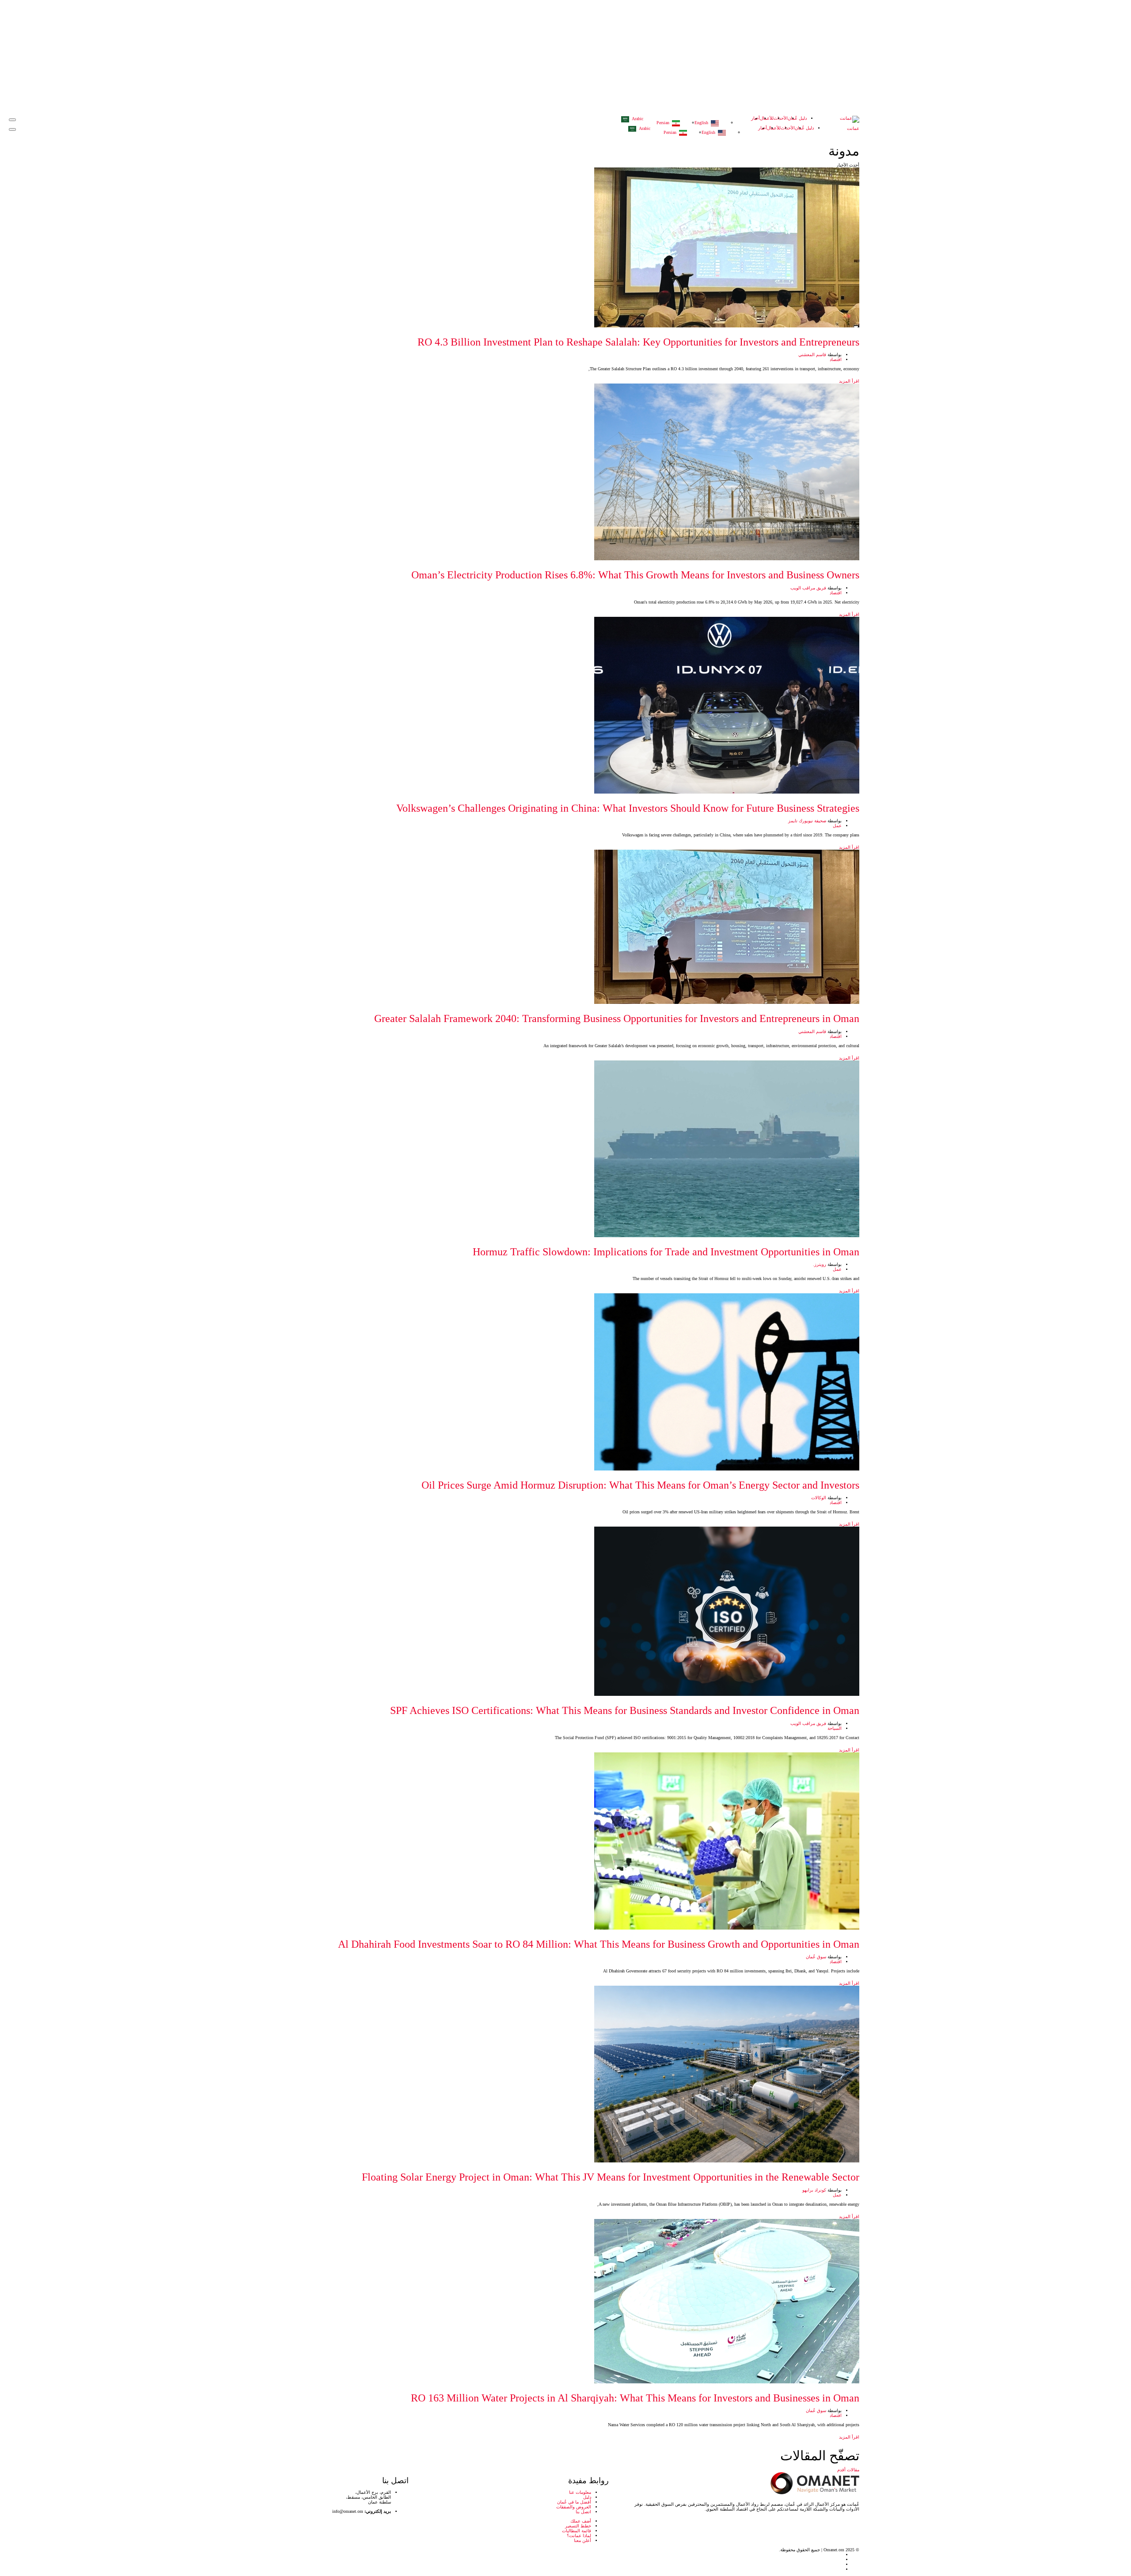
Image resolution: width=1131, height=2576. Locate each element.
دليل (587, 2497)
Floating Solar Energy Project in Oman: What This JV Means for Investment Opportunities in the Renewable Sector (611, 2177)
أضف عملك (581, 2521)
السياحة (835, 1728)
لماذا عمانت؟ (579, 2536)
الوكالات (819, 1498)
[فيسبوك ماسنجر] (280, 2564)
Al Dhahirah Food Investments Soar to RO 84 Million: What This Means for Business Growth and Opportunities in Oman (599, 1944)
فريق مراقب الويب (808, 588)
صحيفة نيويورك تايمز (807, 821)
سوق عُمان (816, 1957)
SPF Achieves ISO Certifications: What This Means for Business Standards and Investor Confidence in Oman (625, 1710)
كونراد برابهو (814, 2190)
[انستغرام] (280, 2569)
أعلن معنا (583, 2540)
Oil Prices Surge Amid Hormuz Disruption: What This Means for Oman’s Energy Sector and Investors (640, 1485)
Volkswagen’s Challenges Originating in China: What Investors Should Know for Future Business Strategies (628, 808)
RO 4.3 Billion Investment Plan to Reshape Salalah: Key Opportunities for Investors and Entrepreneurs (638, 342)
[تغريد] (280, 2555)
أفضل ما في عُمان (574, 2502)
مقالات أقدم (848, 2470)
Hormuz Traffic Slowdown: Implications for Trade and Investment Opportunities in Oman (666, 1252)
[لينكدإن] (280, 2559)
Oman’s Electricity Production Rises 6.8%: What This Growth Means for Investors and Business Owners (635, 575)
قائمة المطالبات (577, 2531)
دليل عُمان (797, 118)
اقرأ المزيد (848, 381)
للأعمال (767, 118)
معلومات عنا (580, 2492)
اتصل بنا (583, 2512)
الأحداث (781, 118)
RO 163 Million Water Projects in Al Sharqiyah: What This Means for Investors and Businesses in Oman (635, 2398)
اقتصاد (836, 359)
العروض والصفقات (574, 2507)
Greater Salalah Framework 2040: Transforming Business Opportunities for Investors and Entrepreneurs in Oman (617, 1018)
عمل (837, 826)
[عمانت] (850, 119)
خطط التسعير (578, 2526)
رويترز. (820, 1264)
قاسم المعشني (812, 355)
